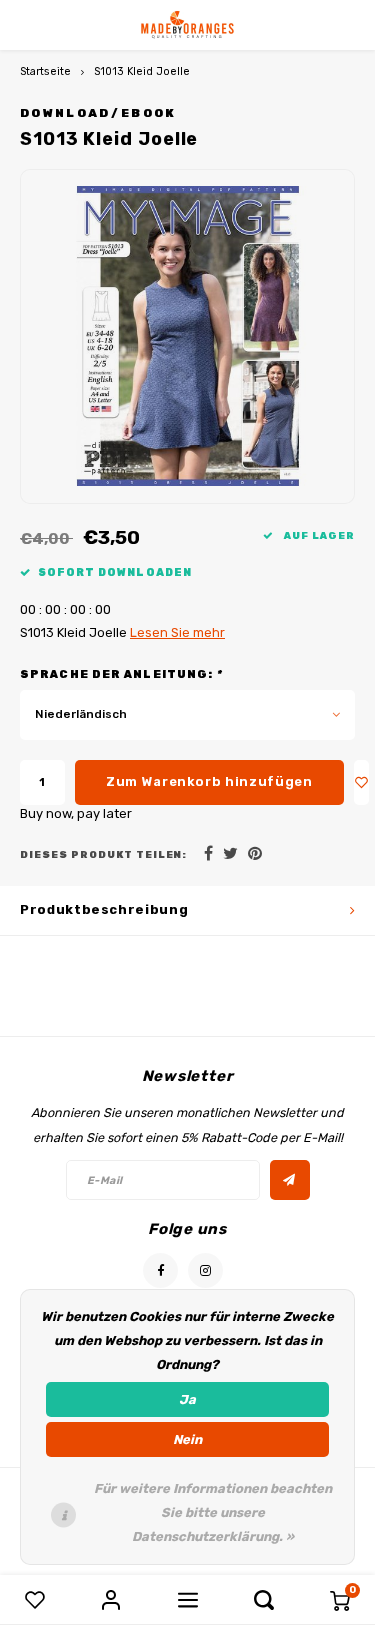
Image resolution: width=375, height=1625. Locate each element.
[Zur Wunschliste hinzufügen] (362, 782)
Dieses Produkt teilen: (103, 854)
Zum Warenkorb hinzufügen (209, 781)
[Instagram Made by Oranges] (205, 1270)
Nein (187, 1439)
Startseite (45, 71)
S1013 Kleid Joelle (142, 71)
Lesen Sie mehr (177, 632)
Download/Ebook (98, 113)
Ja (187, 1399)
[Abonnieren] (290, 1180)
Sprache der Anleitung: (121, 674)
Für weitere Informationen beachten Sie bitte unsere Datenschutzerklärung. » (213, 1512)
